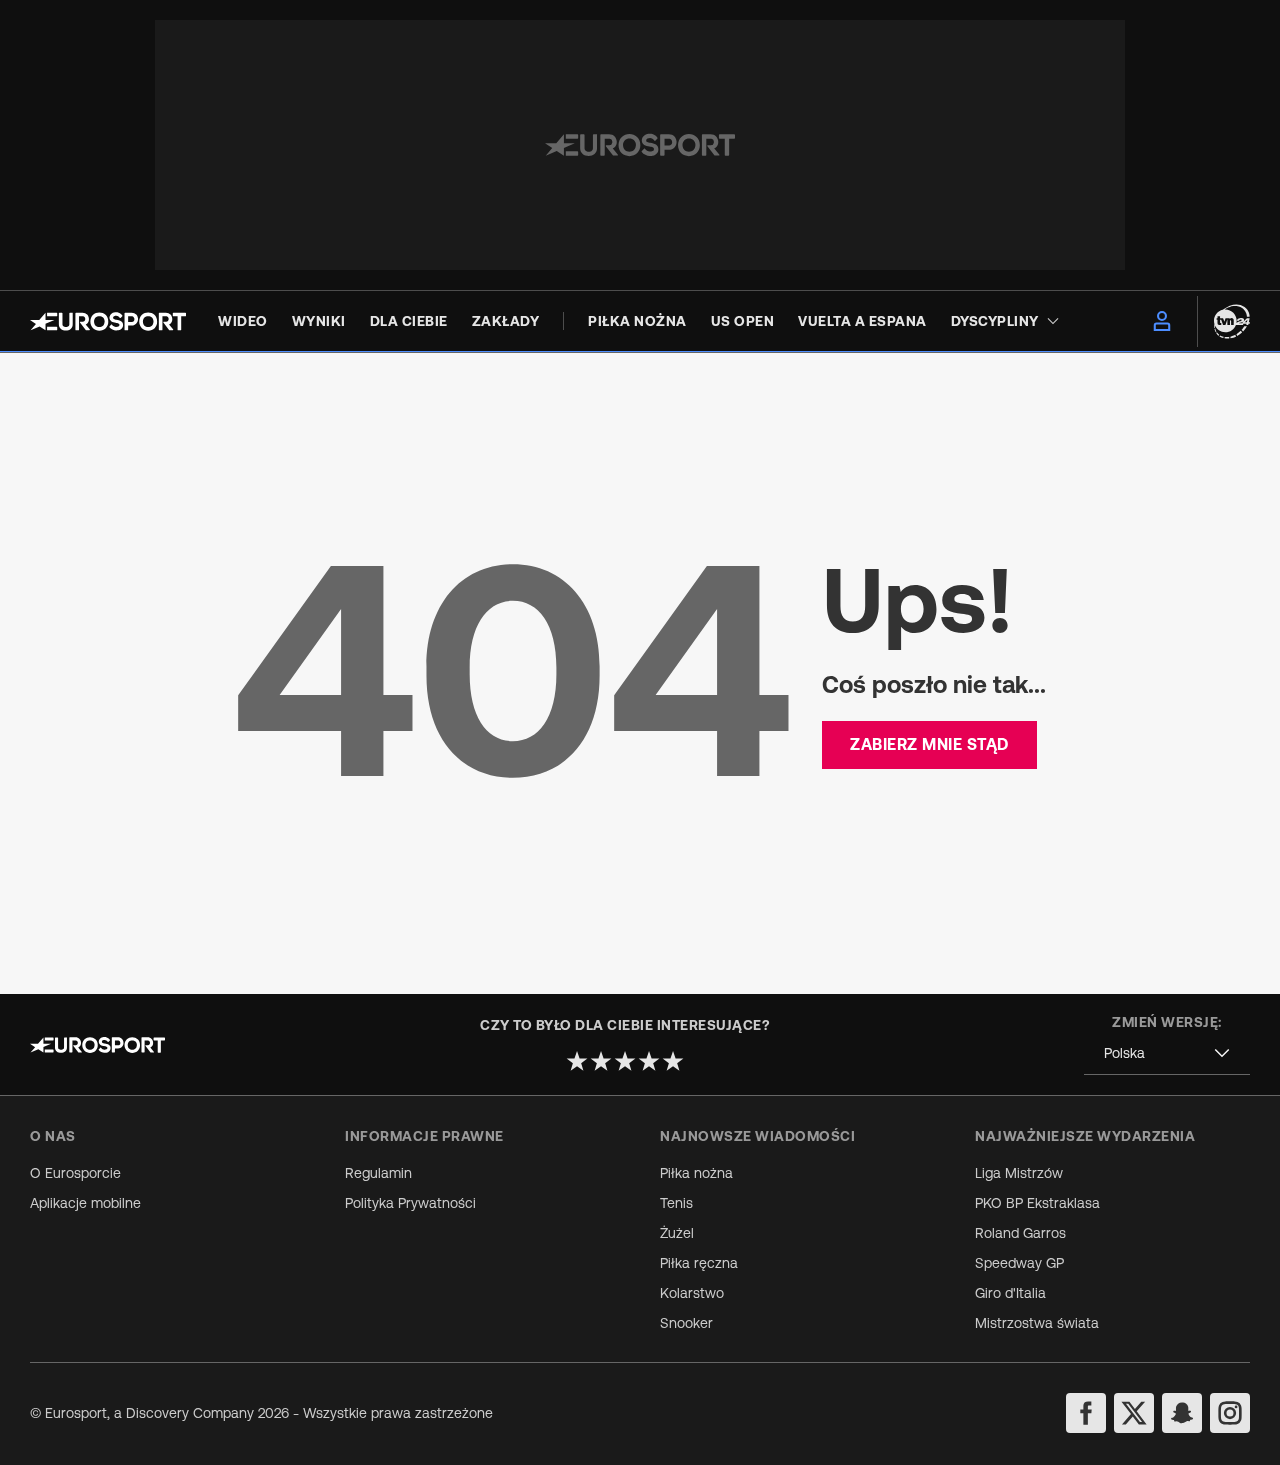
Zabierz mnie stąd (929, 744)
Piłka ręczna (699, 1263)
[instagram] (1230, 1413)
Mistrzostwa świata (1037, 1323)
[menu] (1162, 321)
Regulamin (378, 1173)
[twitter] (1134, 1413)
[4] (649, 1061)
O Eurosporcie (75, 1173)
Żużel (677, 1233)
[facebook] (1086, 1413)
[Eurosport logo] (108, 321)
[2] (601, 1061)
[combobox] (1167, 1053)
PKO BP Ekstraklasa (1037, 1203)
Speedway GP (1019, 1263)
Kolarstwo (692, 1293)
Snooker (686, 1323)
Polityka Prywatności (410, 1203)
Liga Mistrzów (1019, 1173)
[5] (673, 1061)
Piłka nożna (696, 1173)
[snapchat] (1182, 1413)
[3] (625, 1061)
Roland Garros (1020, 1233)
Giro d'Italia (1010, 1293)
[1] (577, 1061)
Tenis (676, 1203)
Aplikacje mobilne (85, 1203)
